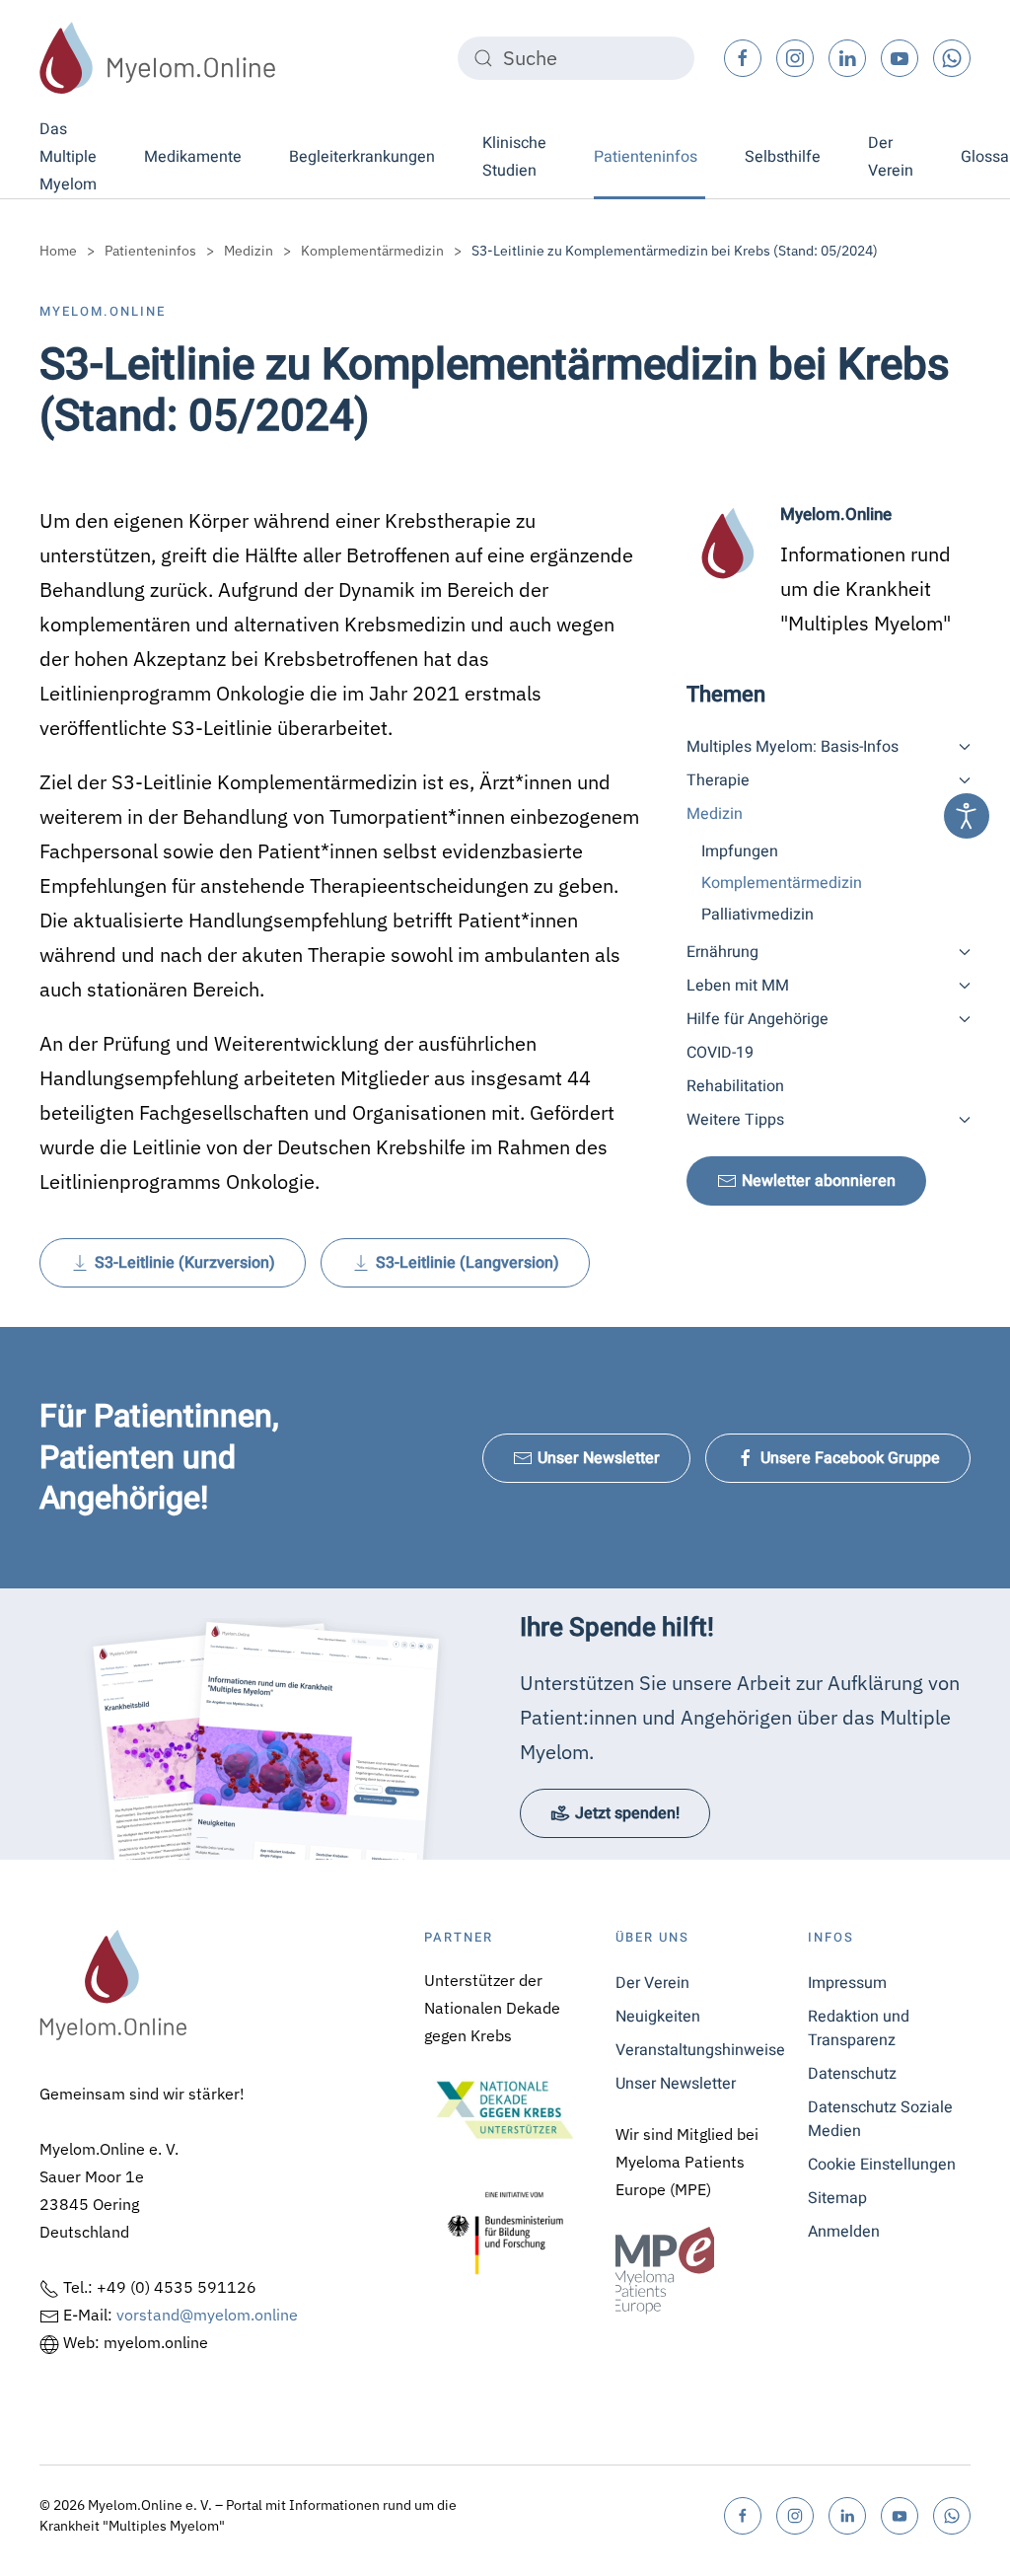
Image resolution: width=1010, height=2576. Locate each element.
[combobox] (576, 58)
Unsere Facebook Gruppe (850, 1458)
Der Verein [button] (891, 157)
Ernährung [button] (722, 952)
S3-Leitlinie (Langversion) (468, 1263)
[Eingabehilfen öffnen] (967, 816)
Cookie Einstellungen (882, 2165)
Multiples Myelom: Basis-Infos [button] (793, 747)
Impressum (847, 1983)
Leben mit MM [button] (738, 986)
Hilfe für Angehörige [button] (757, 1019)
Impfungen (740, 851)
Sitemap (837, 2198)
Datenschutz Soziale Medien (880, 2119)
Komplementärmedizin (782, 883)
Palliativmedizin (757, 915)
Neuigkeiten (658, 2017)
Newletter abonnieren (819, 1181)
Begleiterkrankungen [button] (362, 157)
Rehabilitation (735, 1086)
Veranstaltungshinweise (697, 2050)
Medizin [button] (715, 814)
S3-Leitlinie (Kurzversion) (185, 1263)
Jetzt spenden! (627, 1813)
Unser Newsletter (599, 1458)
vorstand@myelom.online (207, 2315)
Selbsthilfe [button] (783, 157)
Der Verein (652, 1983)
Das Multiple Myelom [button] (68, 157)
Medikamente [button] (193, 157)
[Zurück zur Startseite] (158, 58)
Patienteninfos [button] (646, 157)
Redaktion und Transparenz (859, 2028)
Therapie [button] (718, 780)
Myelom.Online (103, 311)
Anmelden (844, 2232)
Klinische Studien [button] (514, 157)
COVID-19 (720, 1053)
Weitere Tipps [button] (735, 1120)
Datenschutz (852, 2074)
